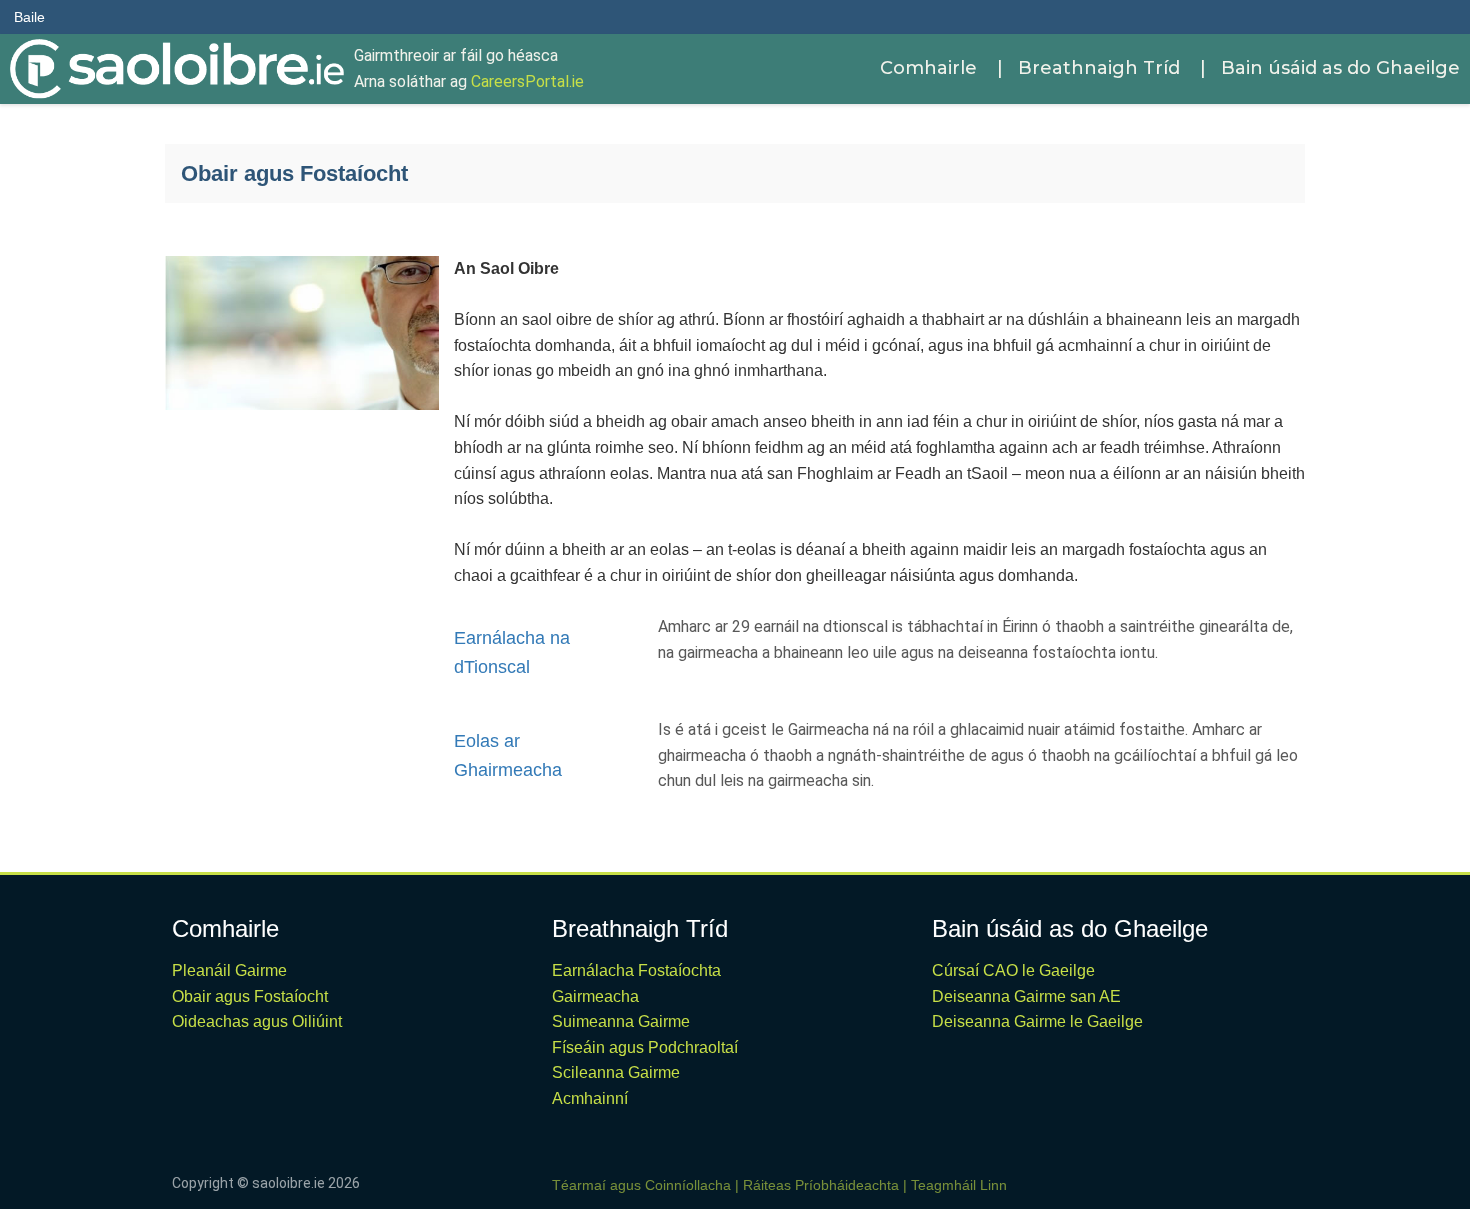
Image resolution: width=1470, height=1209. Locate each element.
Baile (29, 17)
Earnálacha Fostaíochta (636, 970)
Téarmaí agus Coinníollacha (641, 1185)
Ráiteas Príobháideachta (821, 1185)
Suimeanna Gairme (621, 1021)
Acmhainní (590, 1098)
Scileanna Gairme (616, 1072)
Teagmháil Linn (959, 1185)
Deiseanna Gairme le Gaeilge (1037, 1021)
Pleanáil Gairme (229, 970)
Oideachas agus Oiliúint (257, 1021)
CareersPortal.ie (527, 81)
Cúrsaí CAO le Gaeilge (1013, 970)
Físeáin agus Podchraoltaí (645, 1047)
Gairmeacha (595, 996)
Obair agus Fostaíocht (250, 996)
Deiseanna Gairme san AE (1026, 996)
